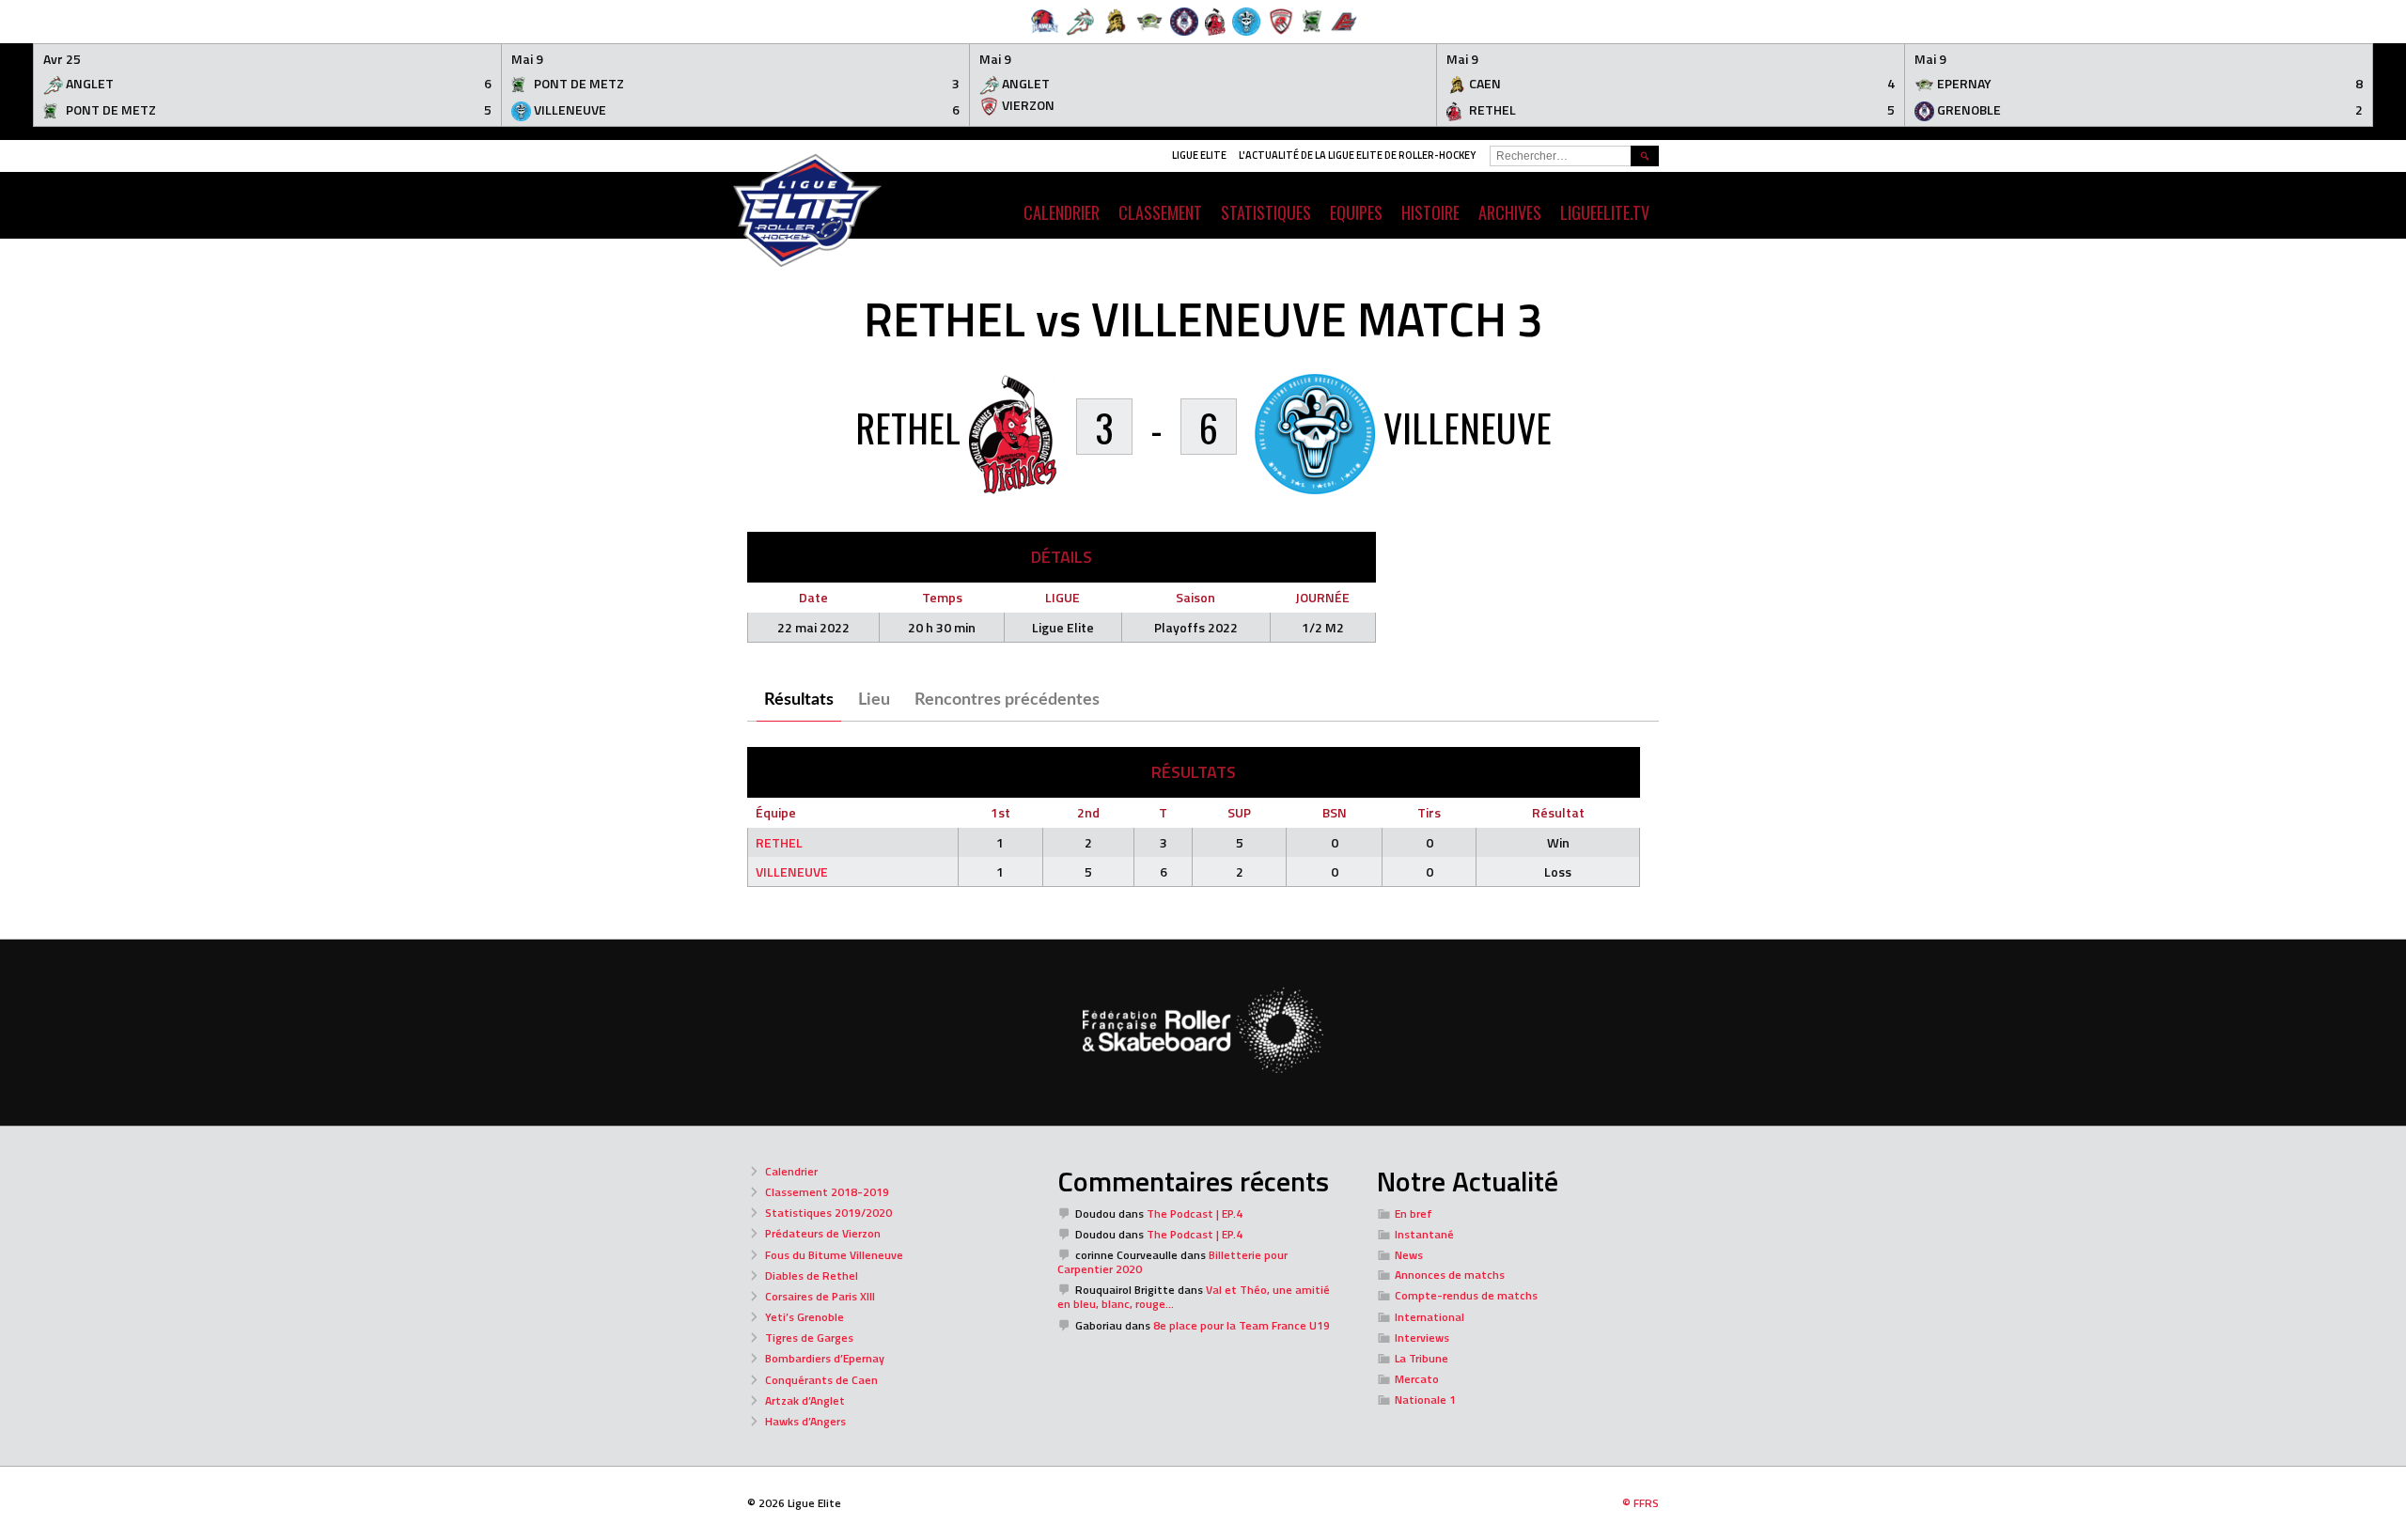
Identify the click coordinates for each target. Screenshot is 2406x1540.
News (1409, 1255)
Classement (1160, 212)
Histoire (1430, 212)
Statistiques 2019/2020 (828, 1213)
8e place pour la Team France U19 (1242, 1325)
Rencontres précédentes (1007, 700)
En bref (1414, 1213)
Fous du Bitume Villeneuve (834, 1255)
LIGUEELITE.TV (1605, 212)
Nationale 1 (1425, 1400)
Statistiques (1266, 212)
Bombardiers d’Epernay (825, 1358)
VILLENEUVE (792, 871)
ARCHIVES (1510, 212)
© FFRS (1640, 1503)
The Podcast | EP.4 (1195, 1213)
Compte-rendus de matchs (1466, 1295)
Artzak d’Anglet (805, 1400)
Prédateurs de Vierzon (823, 1233)
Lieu (874, 700)
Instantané (1424, 1234)
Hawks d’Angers (805, 1421)
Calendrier (791, 1171)
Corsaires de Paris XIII (820, 1296)
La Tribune (1422, 1358)
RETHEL (779, 842)
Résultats (799, 700)
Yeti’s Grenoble (805, 1317)
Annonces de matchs (1450, 1275)
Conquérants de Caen (821, 1380)
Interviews (1422, 1338)
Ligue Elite (1199, 155)
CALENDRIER (1062, 212)
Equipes (1356, 212)
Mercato (1417, 1379)
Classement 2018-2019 (827, 1192)
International (1430, 1317)
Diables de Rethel (812, 1276)
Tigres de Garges (809, 1338)
